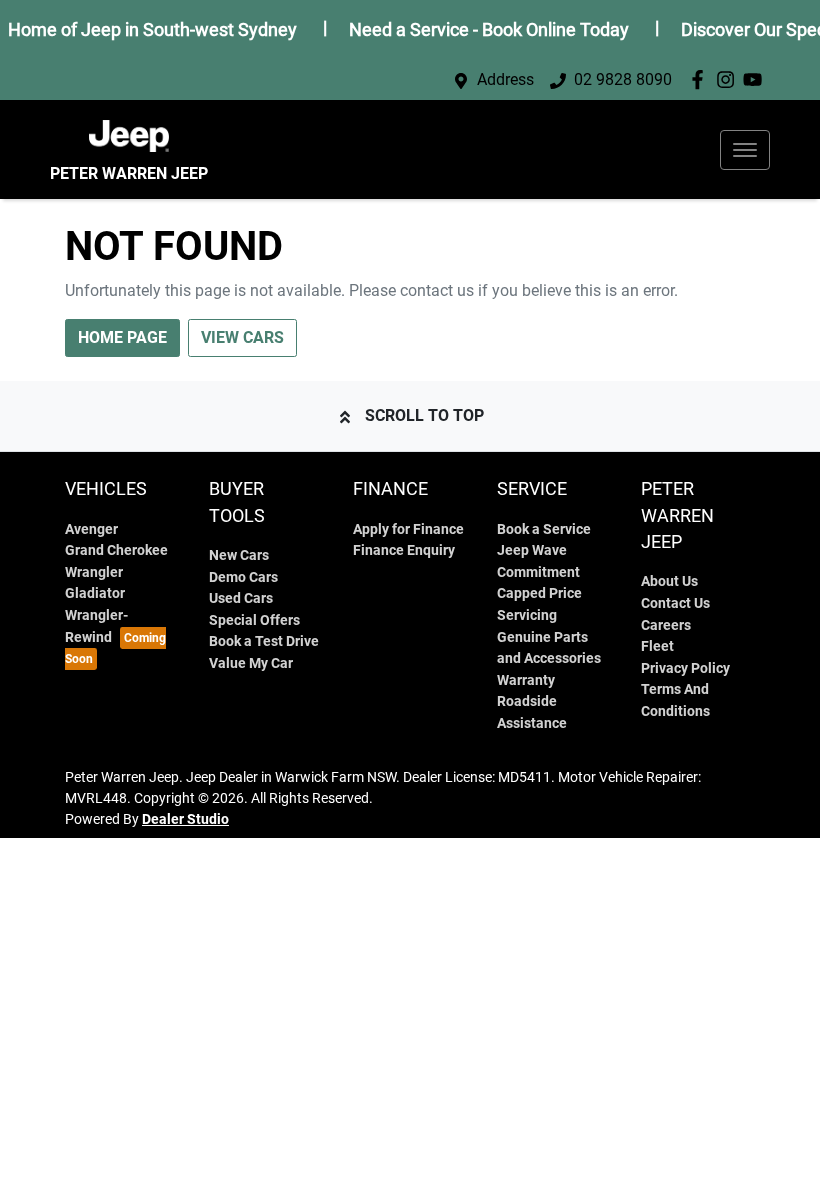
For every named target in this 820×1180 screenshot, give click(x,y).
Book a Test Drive (264, 641)
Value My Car (251, 663)
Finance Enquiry (404, 550)
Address (505, 79)
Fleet (657, 646)
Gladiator (95, 593)
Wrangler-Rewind (96, 626)
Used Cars (241, 598)
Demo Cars (243, 577)
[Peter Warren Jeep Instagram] (729, 79)
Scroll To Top (424, 415)
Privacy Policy (685, 668)
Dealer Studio (185, 819)
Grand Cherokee (116, 550)
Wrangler (94, 572)
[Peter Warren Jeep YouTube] (756, 79)
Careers (666, 625)
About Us (669, 581)
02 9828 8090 (623, 79)
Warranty (526, 680)
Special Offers (254, 620)
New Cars (239, 555)
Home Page (122, 337)
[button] (745, 150)
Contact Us (675, 603)
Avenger (91, 529)
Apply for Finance (408, 529)
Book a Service (544, 529)
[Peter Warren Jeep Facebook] (701, 79)
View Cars (242, 337)
